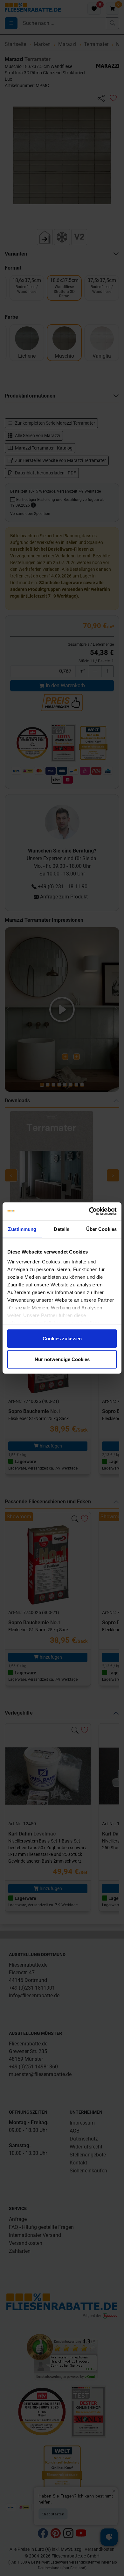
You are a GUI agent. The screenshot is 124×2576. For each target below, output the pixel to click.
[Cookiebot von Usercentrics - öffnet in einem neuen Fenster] (89, 1211)
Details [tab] (62, 1229)
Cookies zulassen (62, 1338)
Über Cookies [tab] (101, 1229)
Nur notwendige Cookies (62, 1359)
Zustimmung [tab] (22, 1229)
